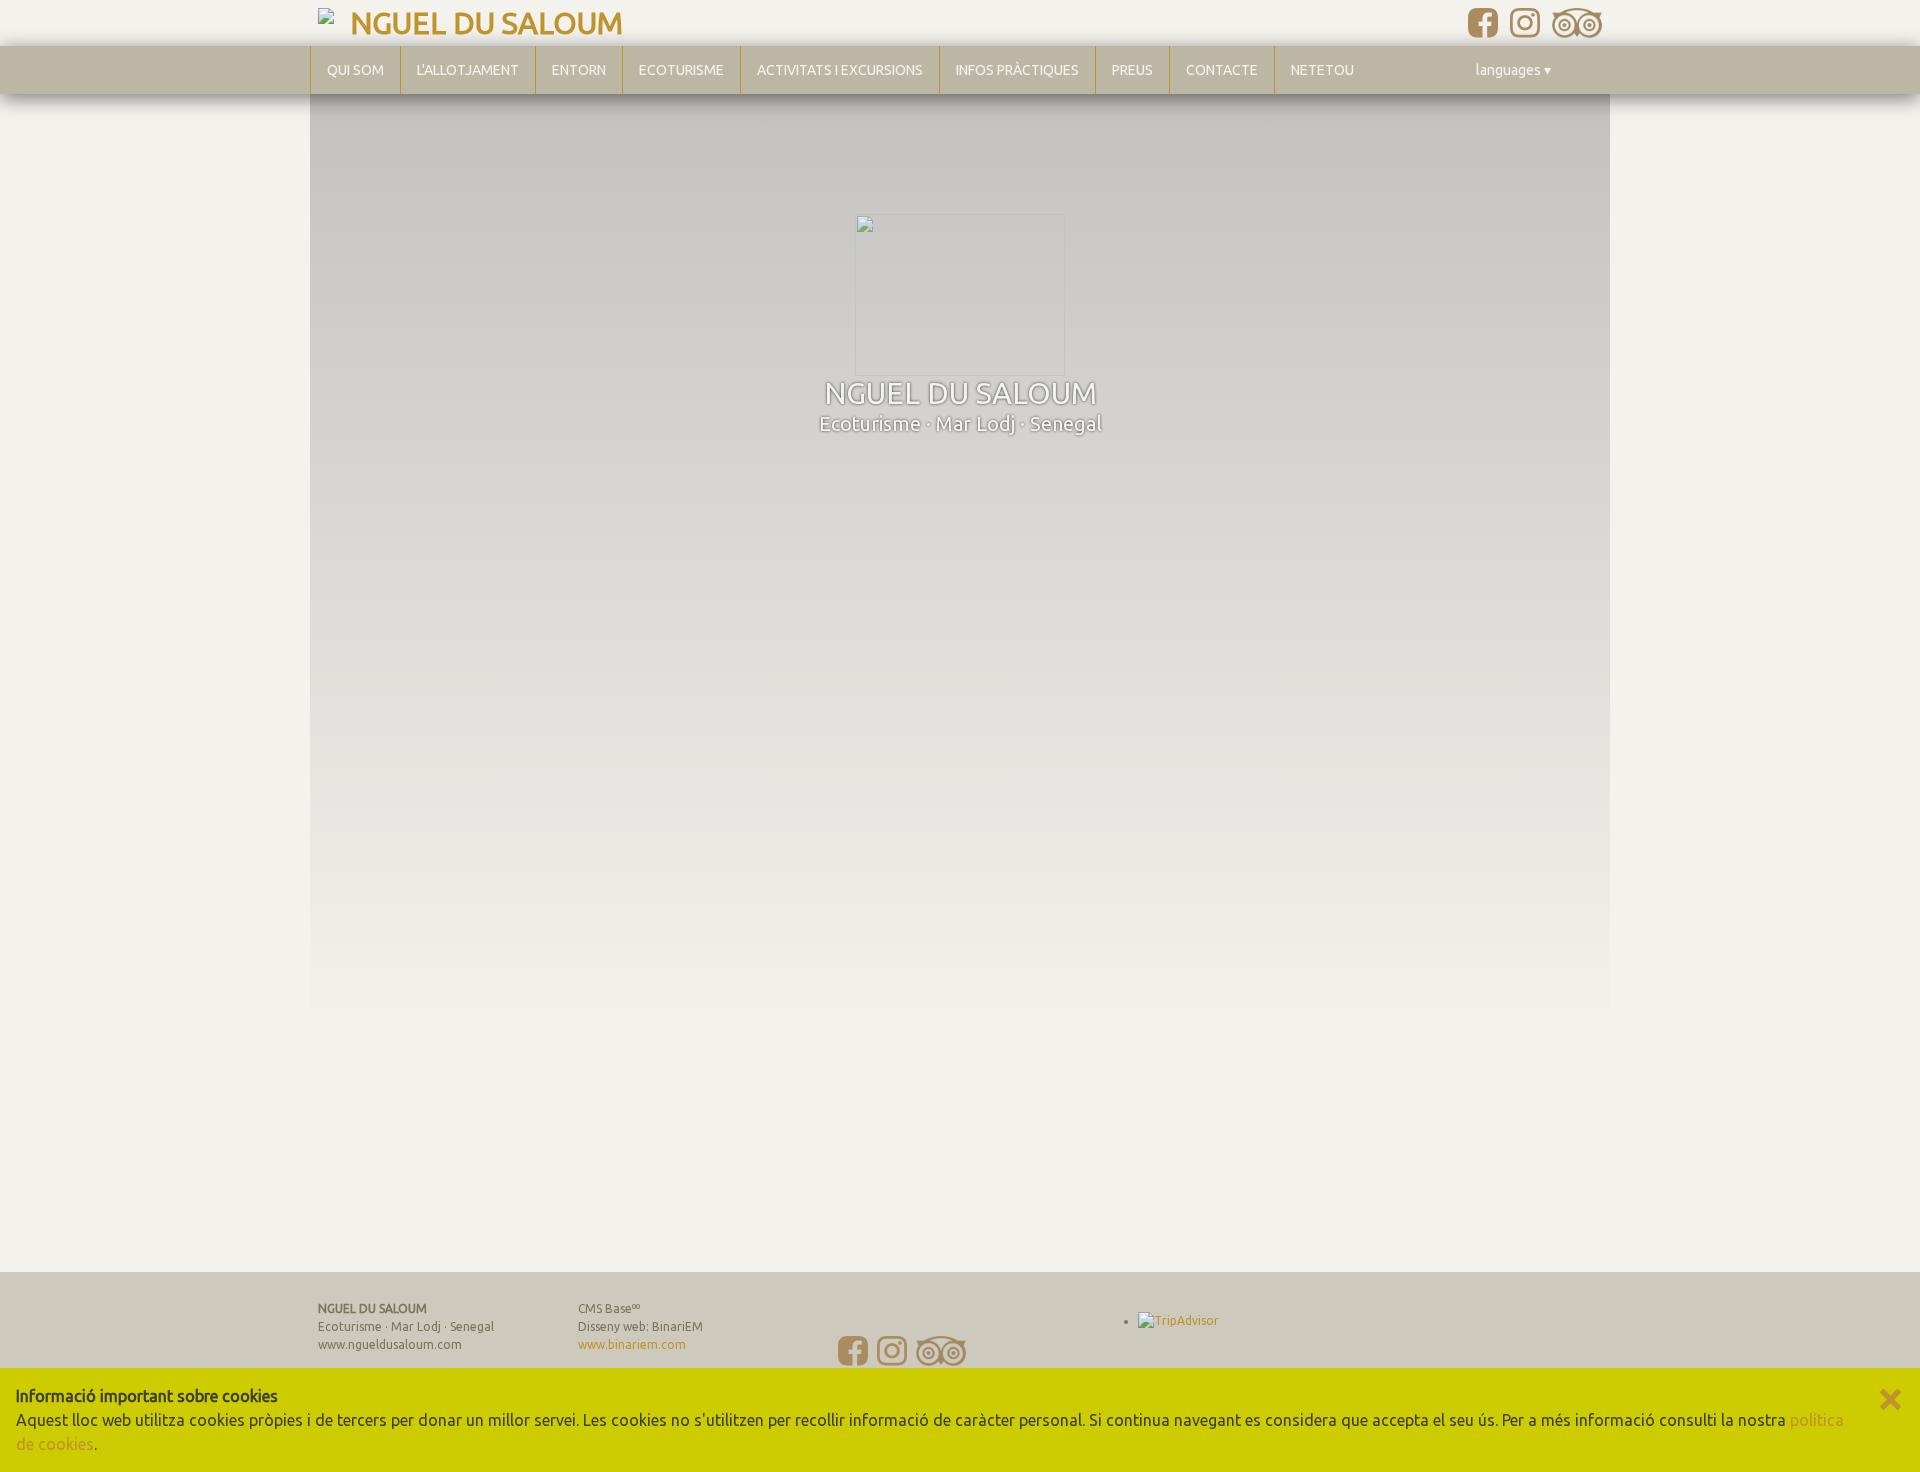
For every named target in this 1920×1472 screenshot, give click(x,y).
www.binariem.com (632, 1344)
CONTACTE (1222, 70)
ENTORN (579, 70)
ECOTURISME (681, 70)
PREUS (1132, 70)
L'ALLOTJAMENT (468, 70)
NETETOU (1322, 70)
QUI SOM (355, 70)
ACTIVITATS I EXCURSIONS (840, 70)
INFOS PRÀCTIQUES (1017, 70)
